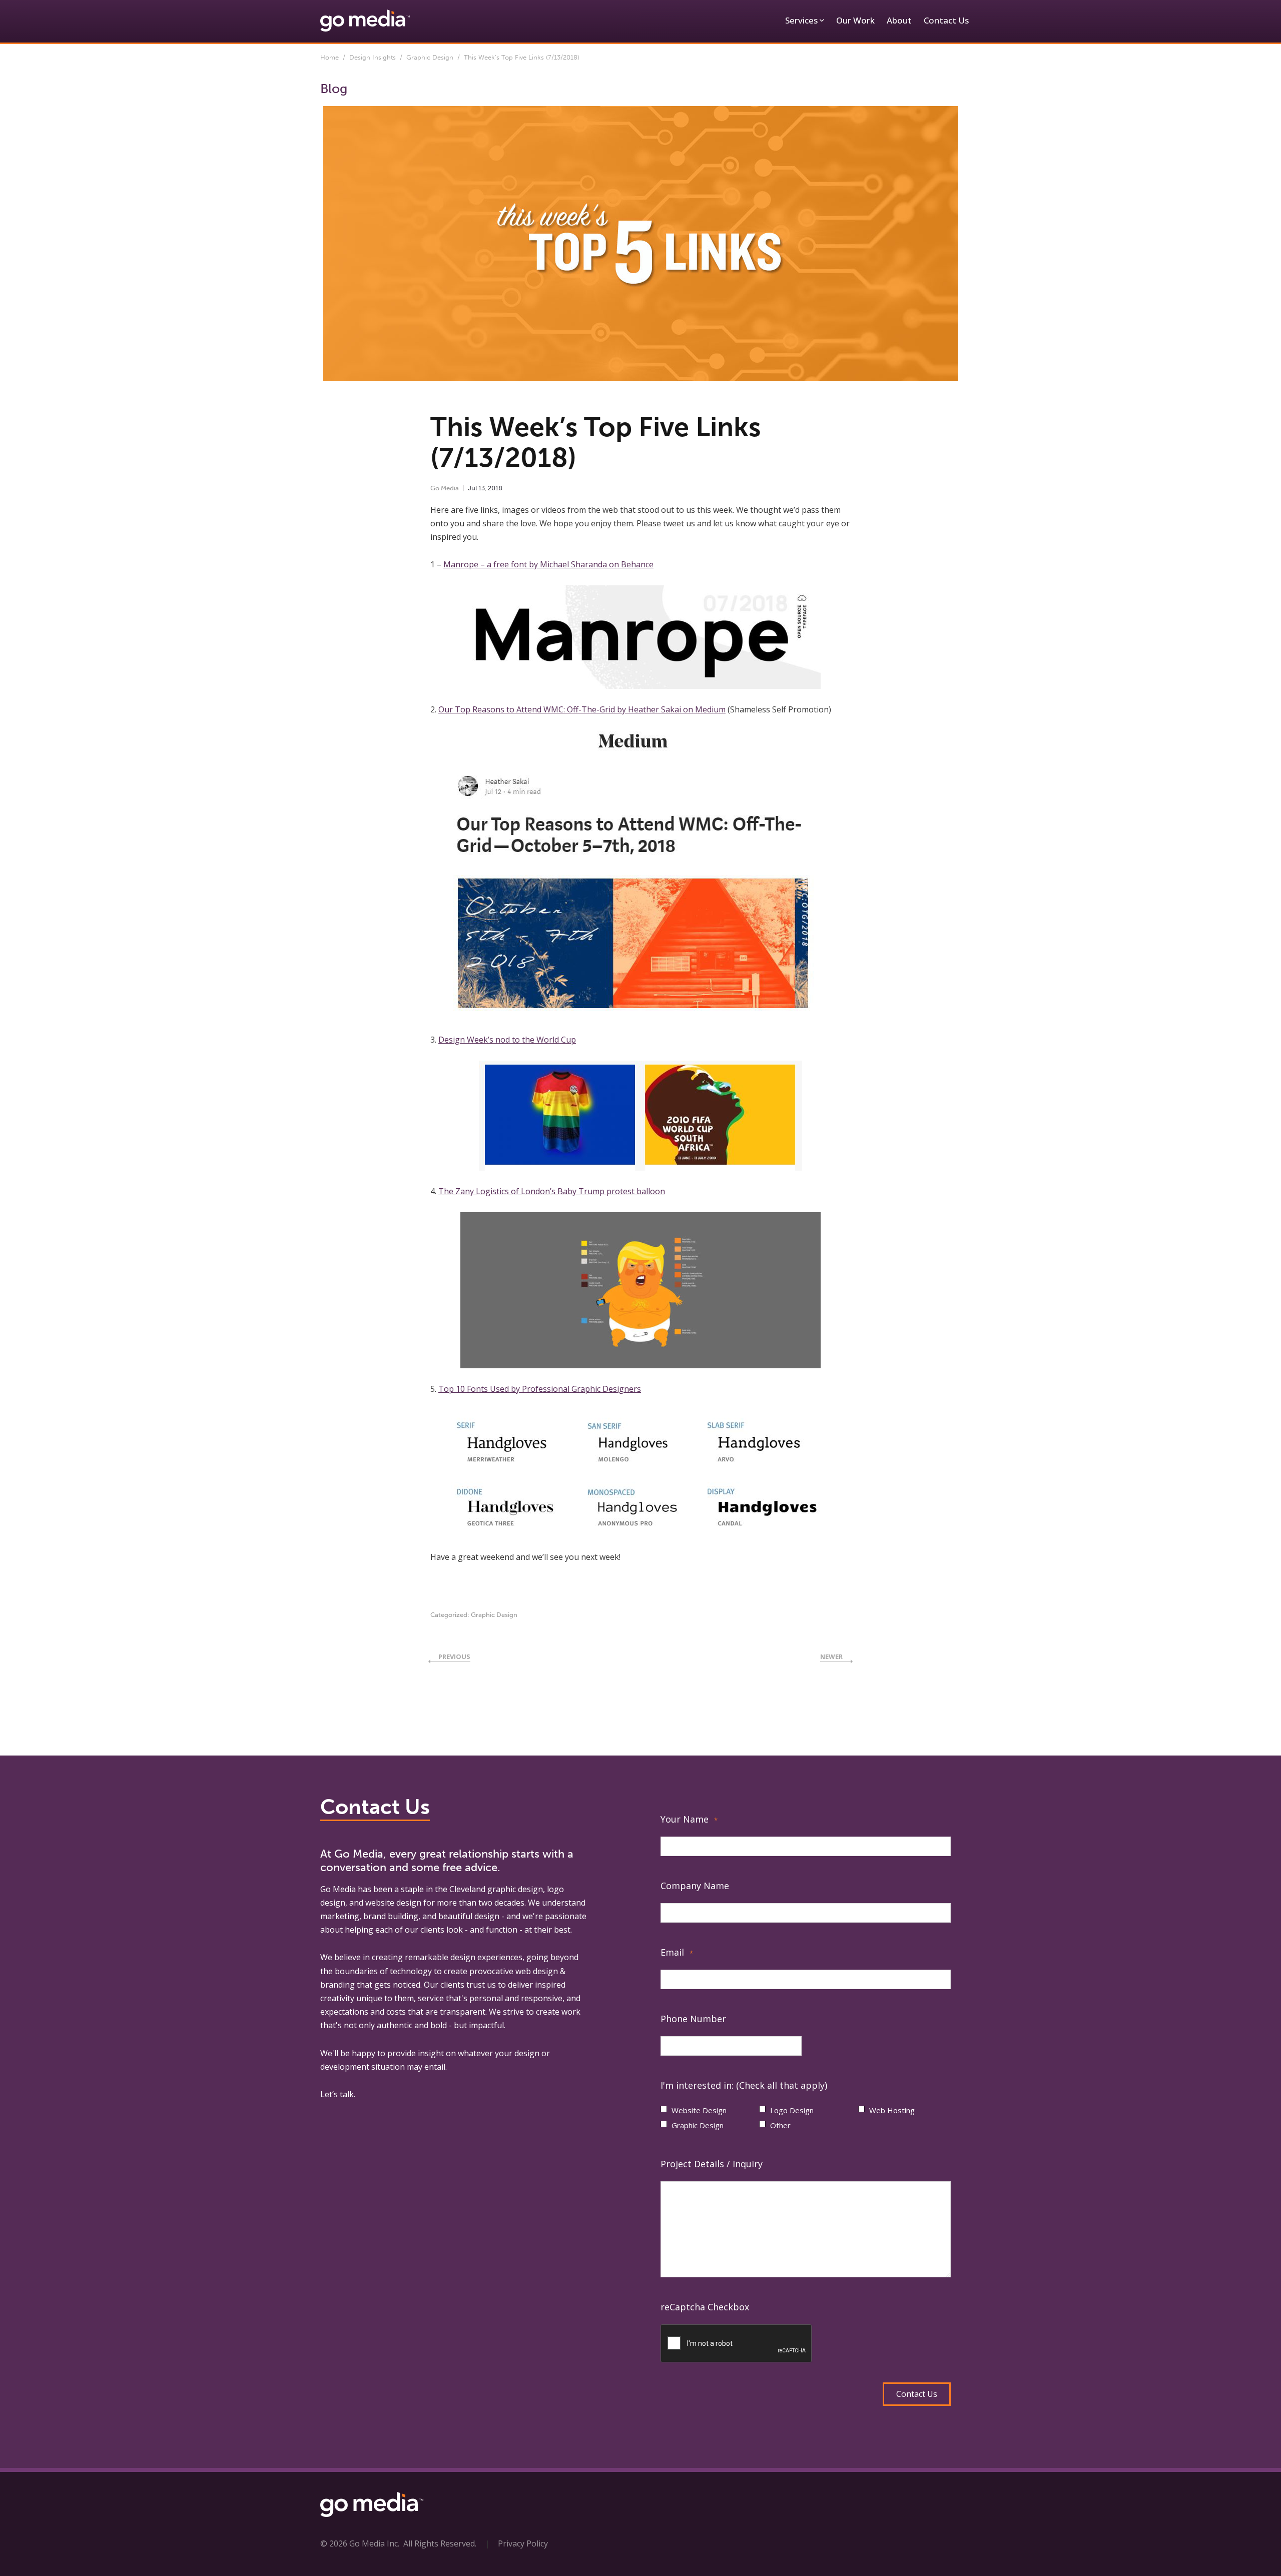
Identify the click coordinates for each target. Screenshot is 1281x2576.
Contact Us (946, 20)
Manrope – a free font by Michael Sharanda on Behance (548, 564)
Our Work (855, 20)
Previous (454, 1656)
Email (677, 1952)
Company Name (695, 1886)
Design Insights (373, 57)
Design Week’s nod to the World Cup (507, 1040)
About (899, 20)
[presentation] (737, 2344)
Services (801, 20)
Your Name (689, 1819)
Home (330, 57)
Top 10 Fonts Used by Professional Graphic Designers (540, 1389)
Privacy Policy (523, 2543)
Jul (472, 488)
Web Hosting (892, 2110)
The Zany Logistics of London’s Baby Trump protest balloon (552, 1191)
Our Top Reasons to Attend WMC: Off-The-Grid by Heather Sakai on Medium (582, 709)
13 (482, 488)
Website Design (699, 2110)
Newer (831, 1656)
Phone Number (693, 2019)
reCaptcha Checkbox (705, 2307)
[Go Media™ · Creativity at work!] (365, 20)
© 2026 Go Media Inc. (360, 2543)
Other (780, 2125)
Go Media (445, 488)
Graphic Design (430, 57)
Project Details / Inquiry (712, 2164)
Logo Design (792, 2110)
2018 (495, 488)
